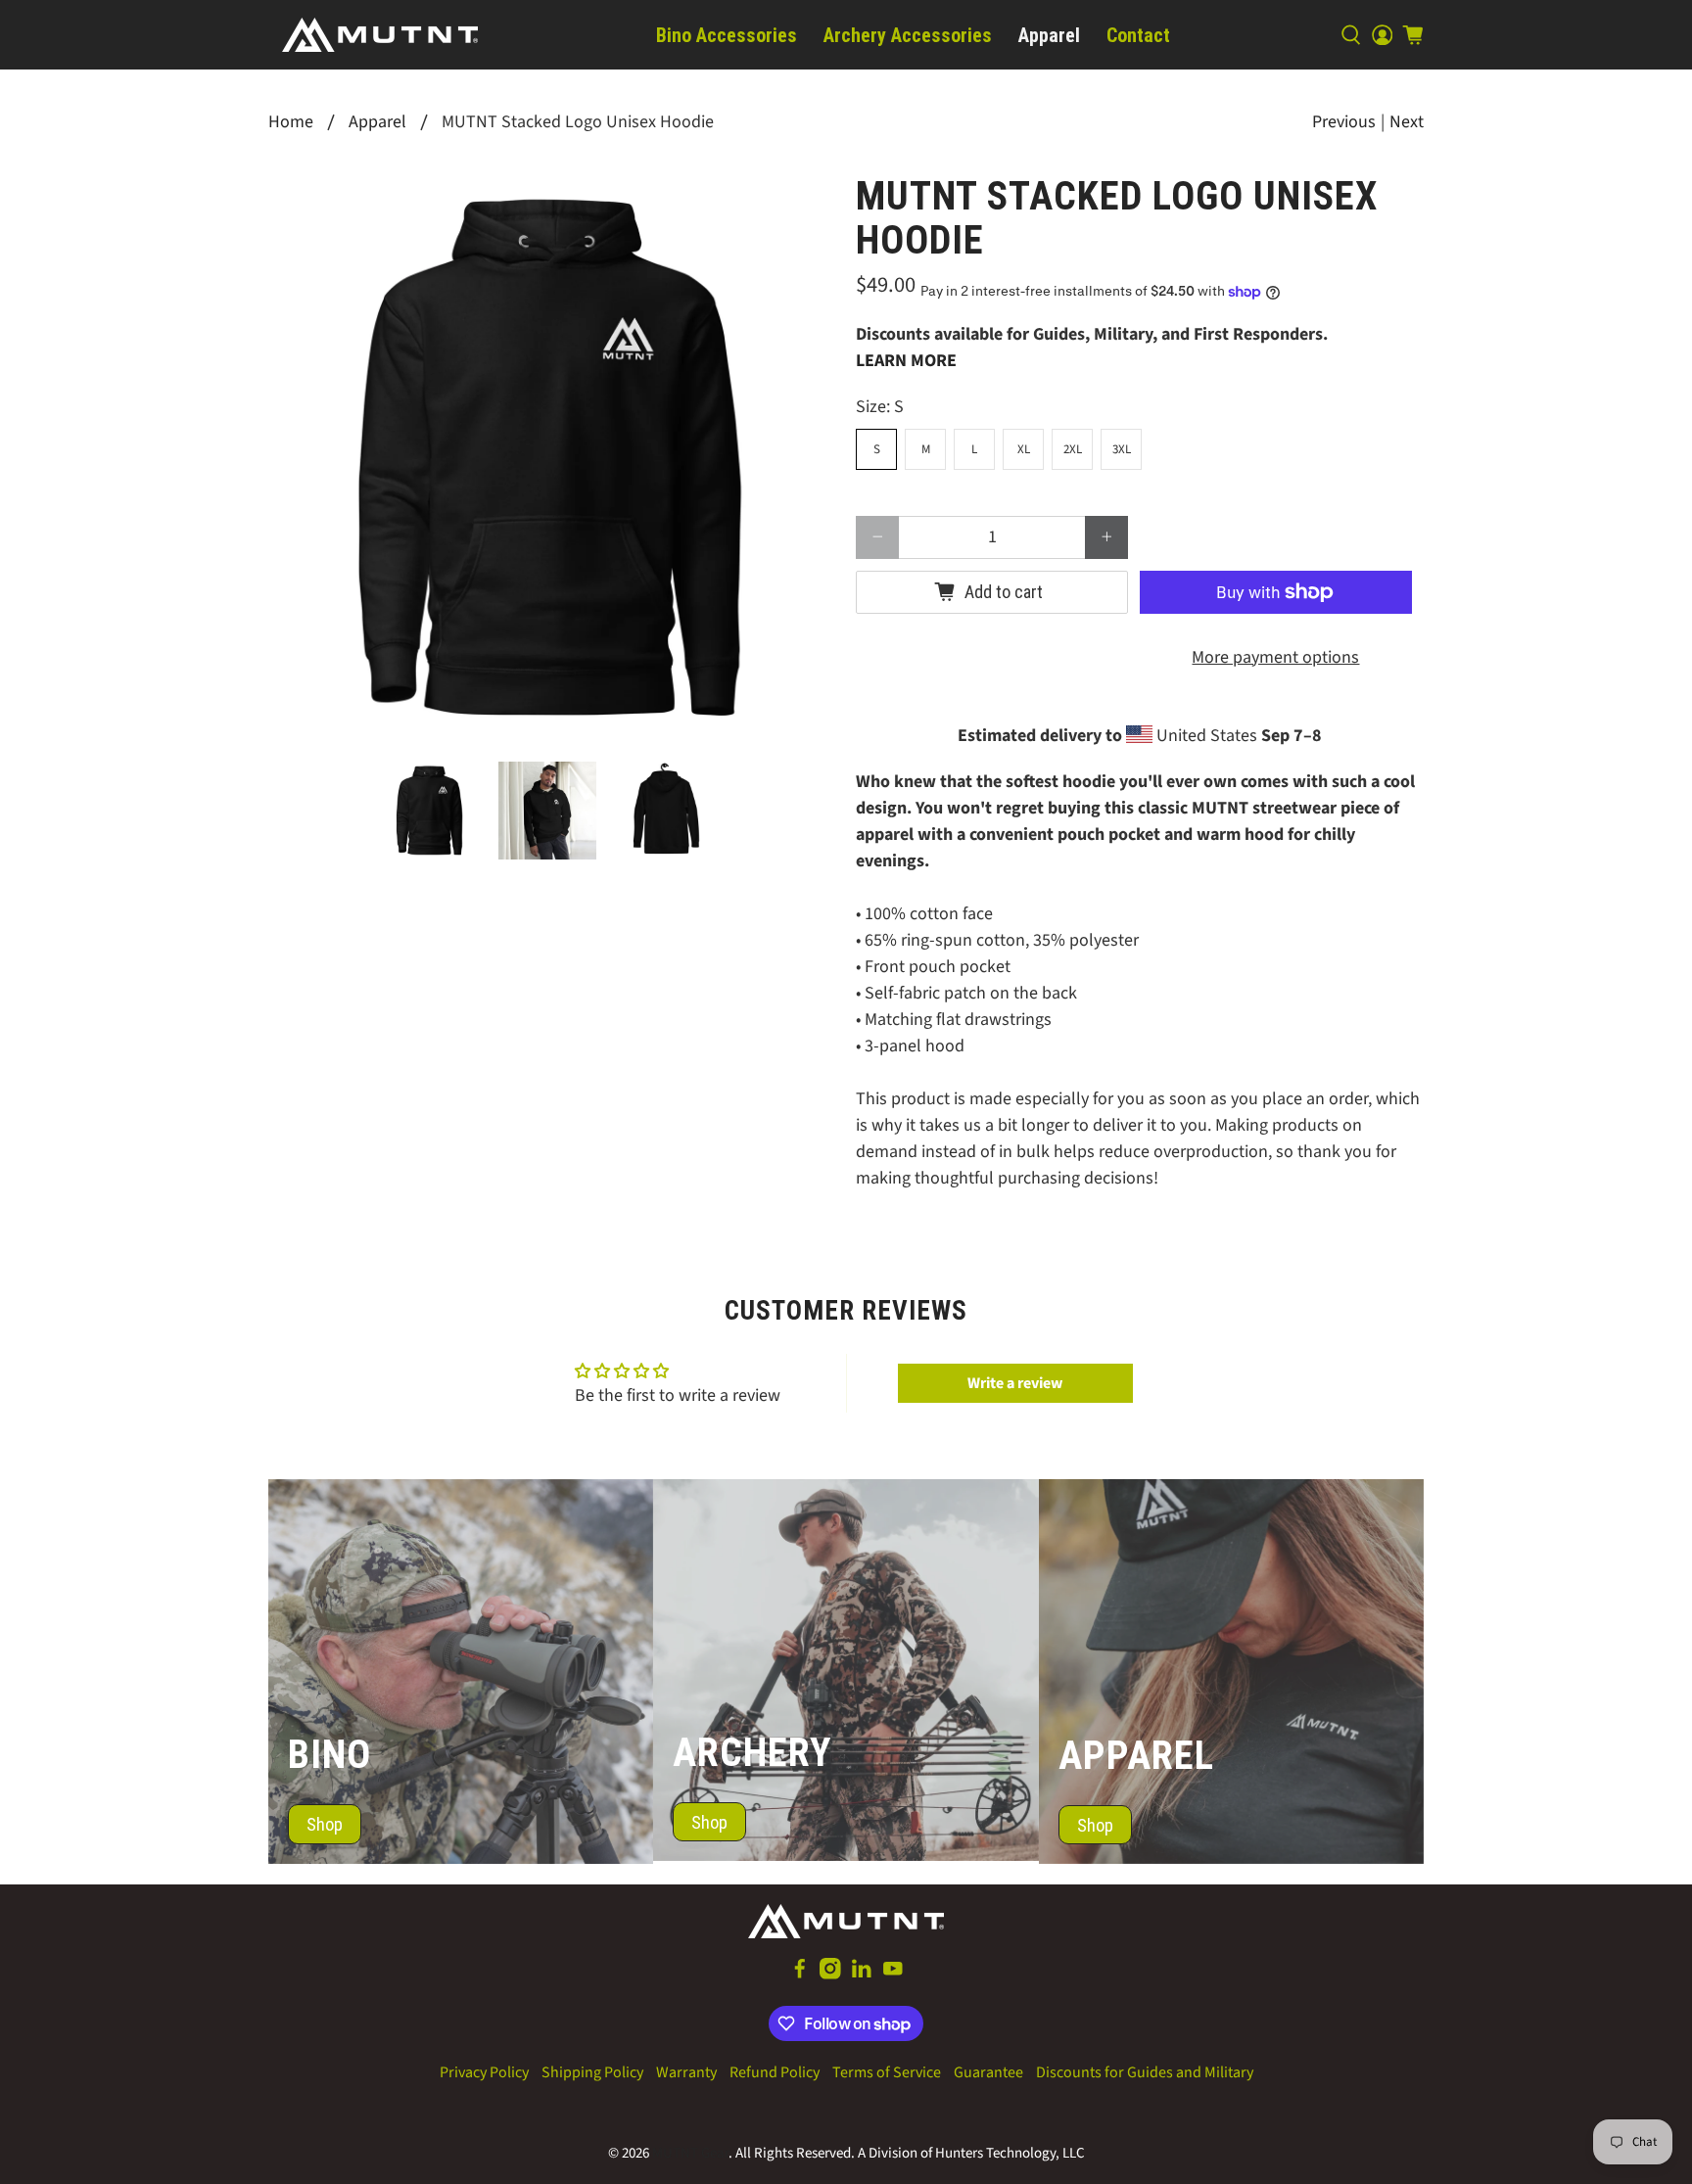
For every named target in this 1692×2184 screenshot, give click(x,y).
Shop (325, 1824)
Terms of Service (887, 2072)
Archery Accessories (908, 35)
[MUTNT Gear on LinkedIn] (862, 1975)
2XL (1073, 449)
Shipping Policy (592, 2072)
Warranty (686, 2072)
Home (291, 122)
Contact (1138, 35)
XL (1024, 449)
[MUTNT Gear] (380, 35)
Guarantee (988, 2072)
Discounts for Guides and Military (1145, 2072)
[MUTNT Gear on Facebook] (800, 1975)
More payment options (1275, 657)
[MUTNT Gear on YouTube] (893, 1975)
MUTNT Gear (690, 2153)
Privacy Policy (484, 2072)
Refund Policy (775, 2072)
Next (1407, 122)
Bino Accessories (727, 35)
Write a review (1015, 1383)
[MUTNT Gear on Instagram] (830, 1975)
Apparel (1049, 35)
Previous (1344, 122)
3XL (1122, 449)
